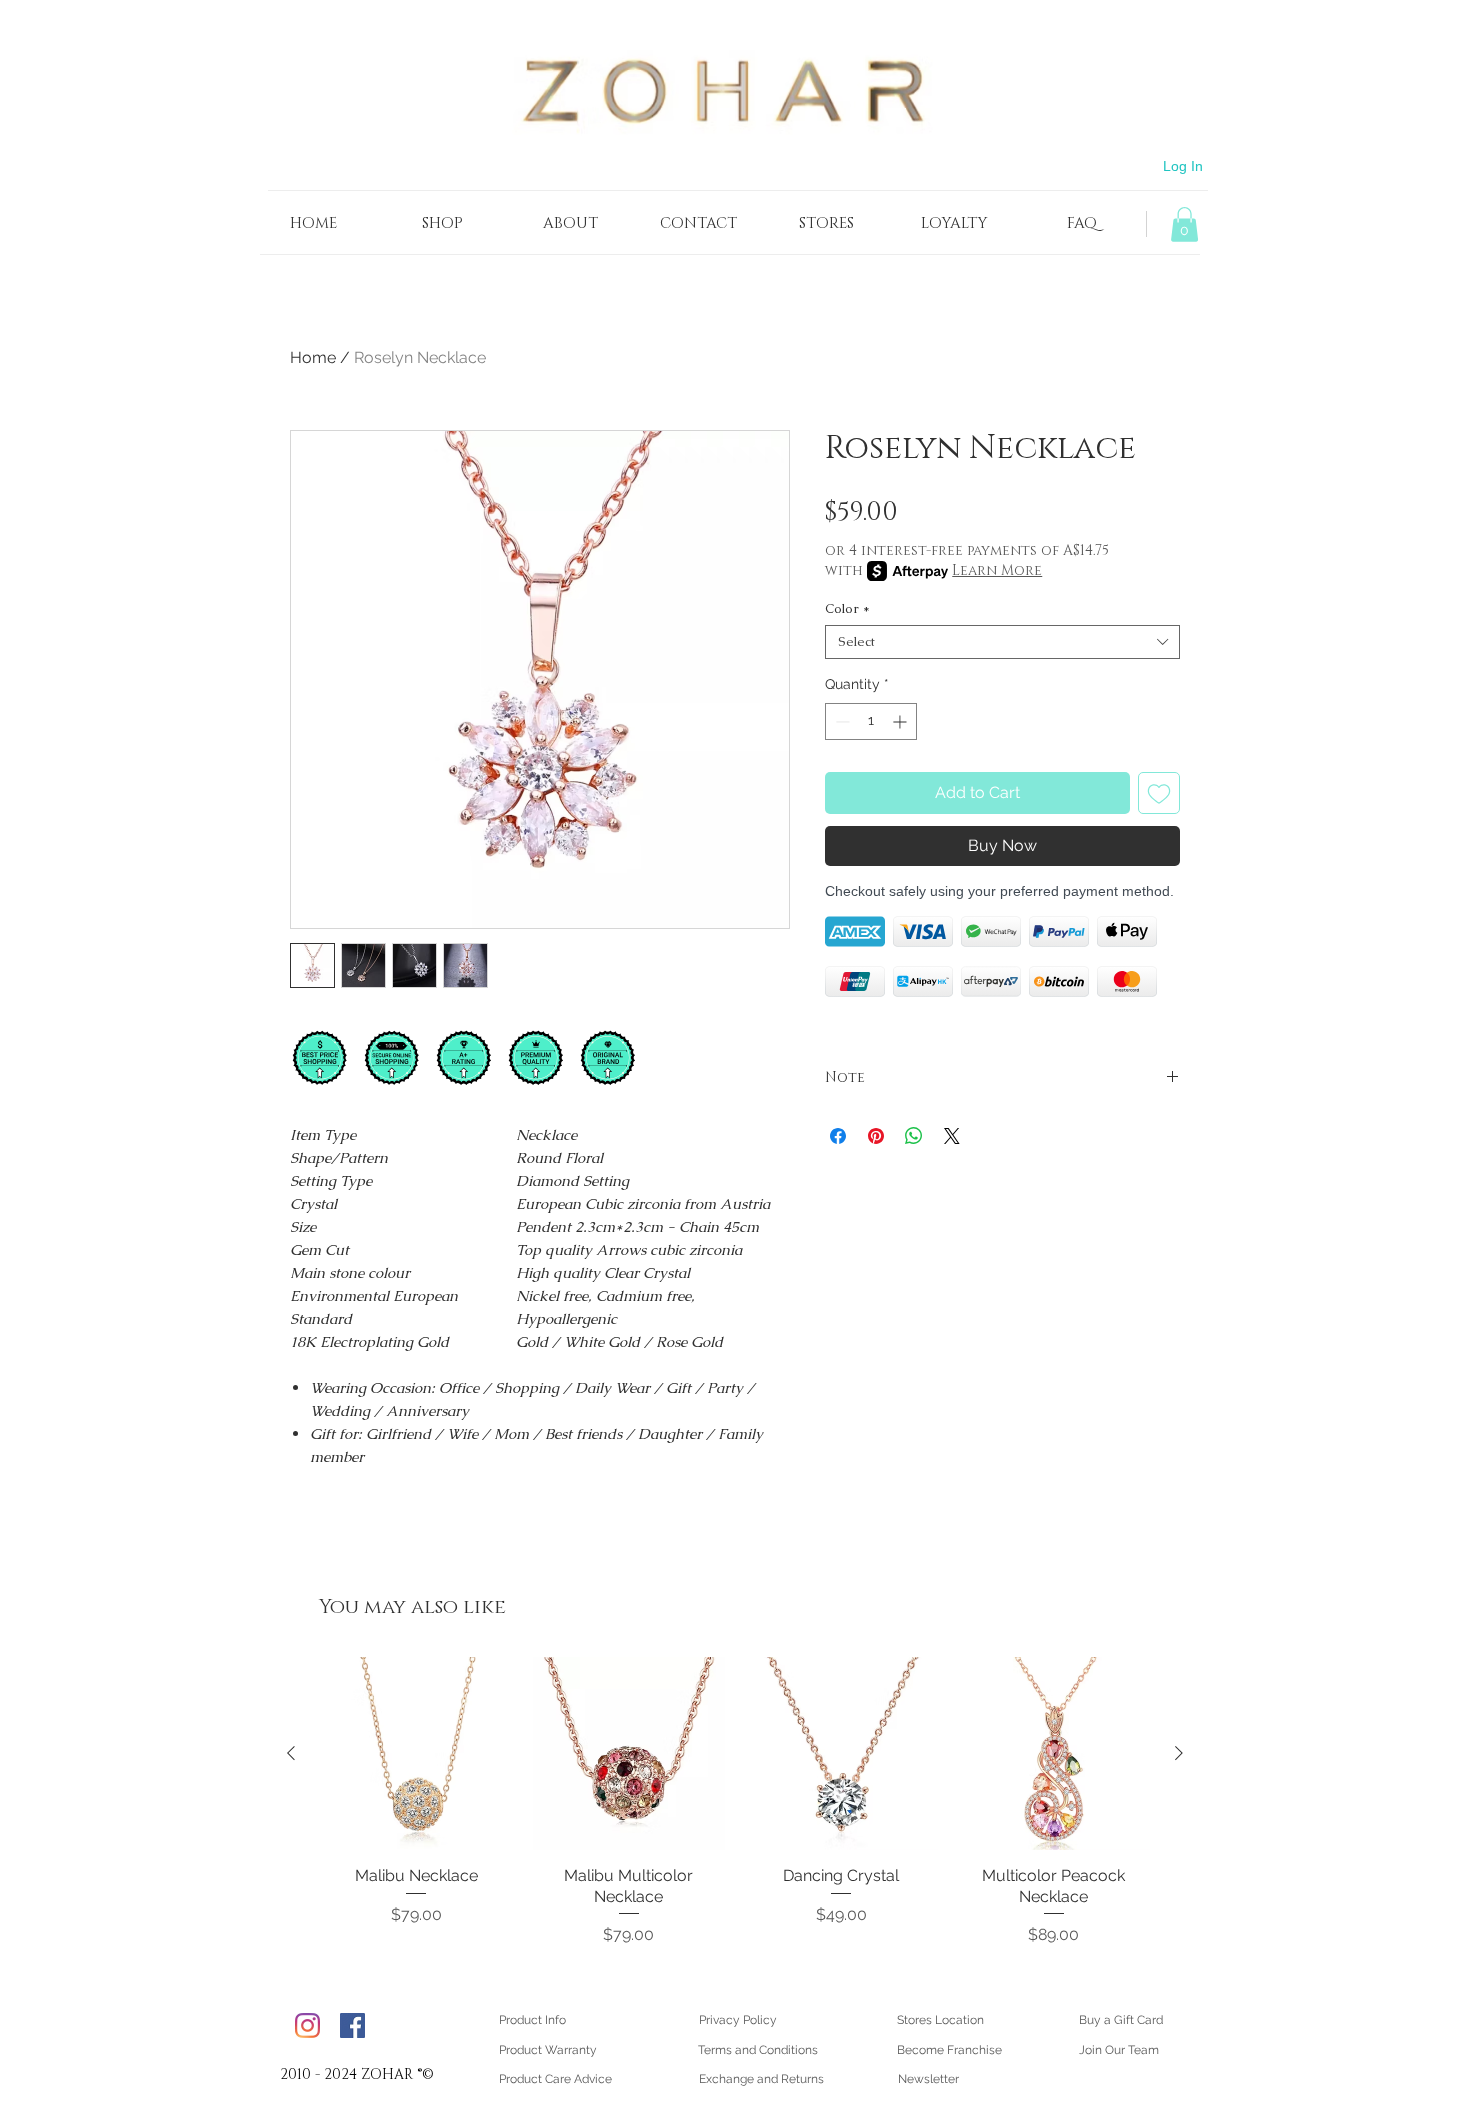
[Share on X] (952, 1136)
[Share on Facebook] (838, 1136)
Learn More (997, 570)
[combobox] (1002, 642)
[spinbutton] (871, 721)
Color (847, 609)
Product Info (532, 2020)
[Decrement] (840, 721)
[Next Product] (1179, 1753)
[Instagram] (307, 2025)
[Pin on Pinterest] (876, 1136)
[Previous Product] (291, 1753)
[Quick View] (416, 1753)
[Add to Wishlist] (1159, 793)
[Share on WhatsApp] (914, 1136)
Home (313, 357)
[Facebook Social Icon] (352, 2025)
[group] (735, 1802)
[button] (1184, 224)
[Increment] (901, 721)
